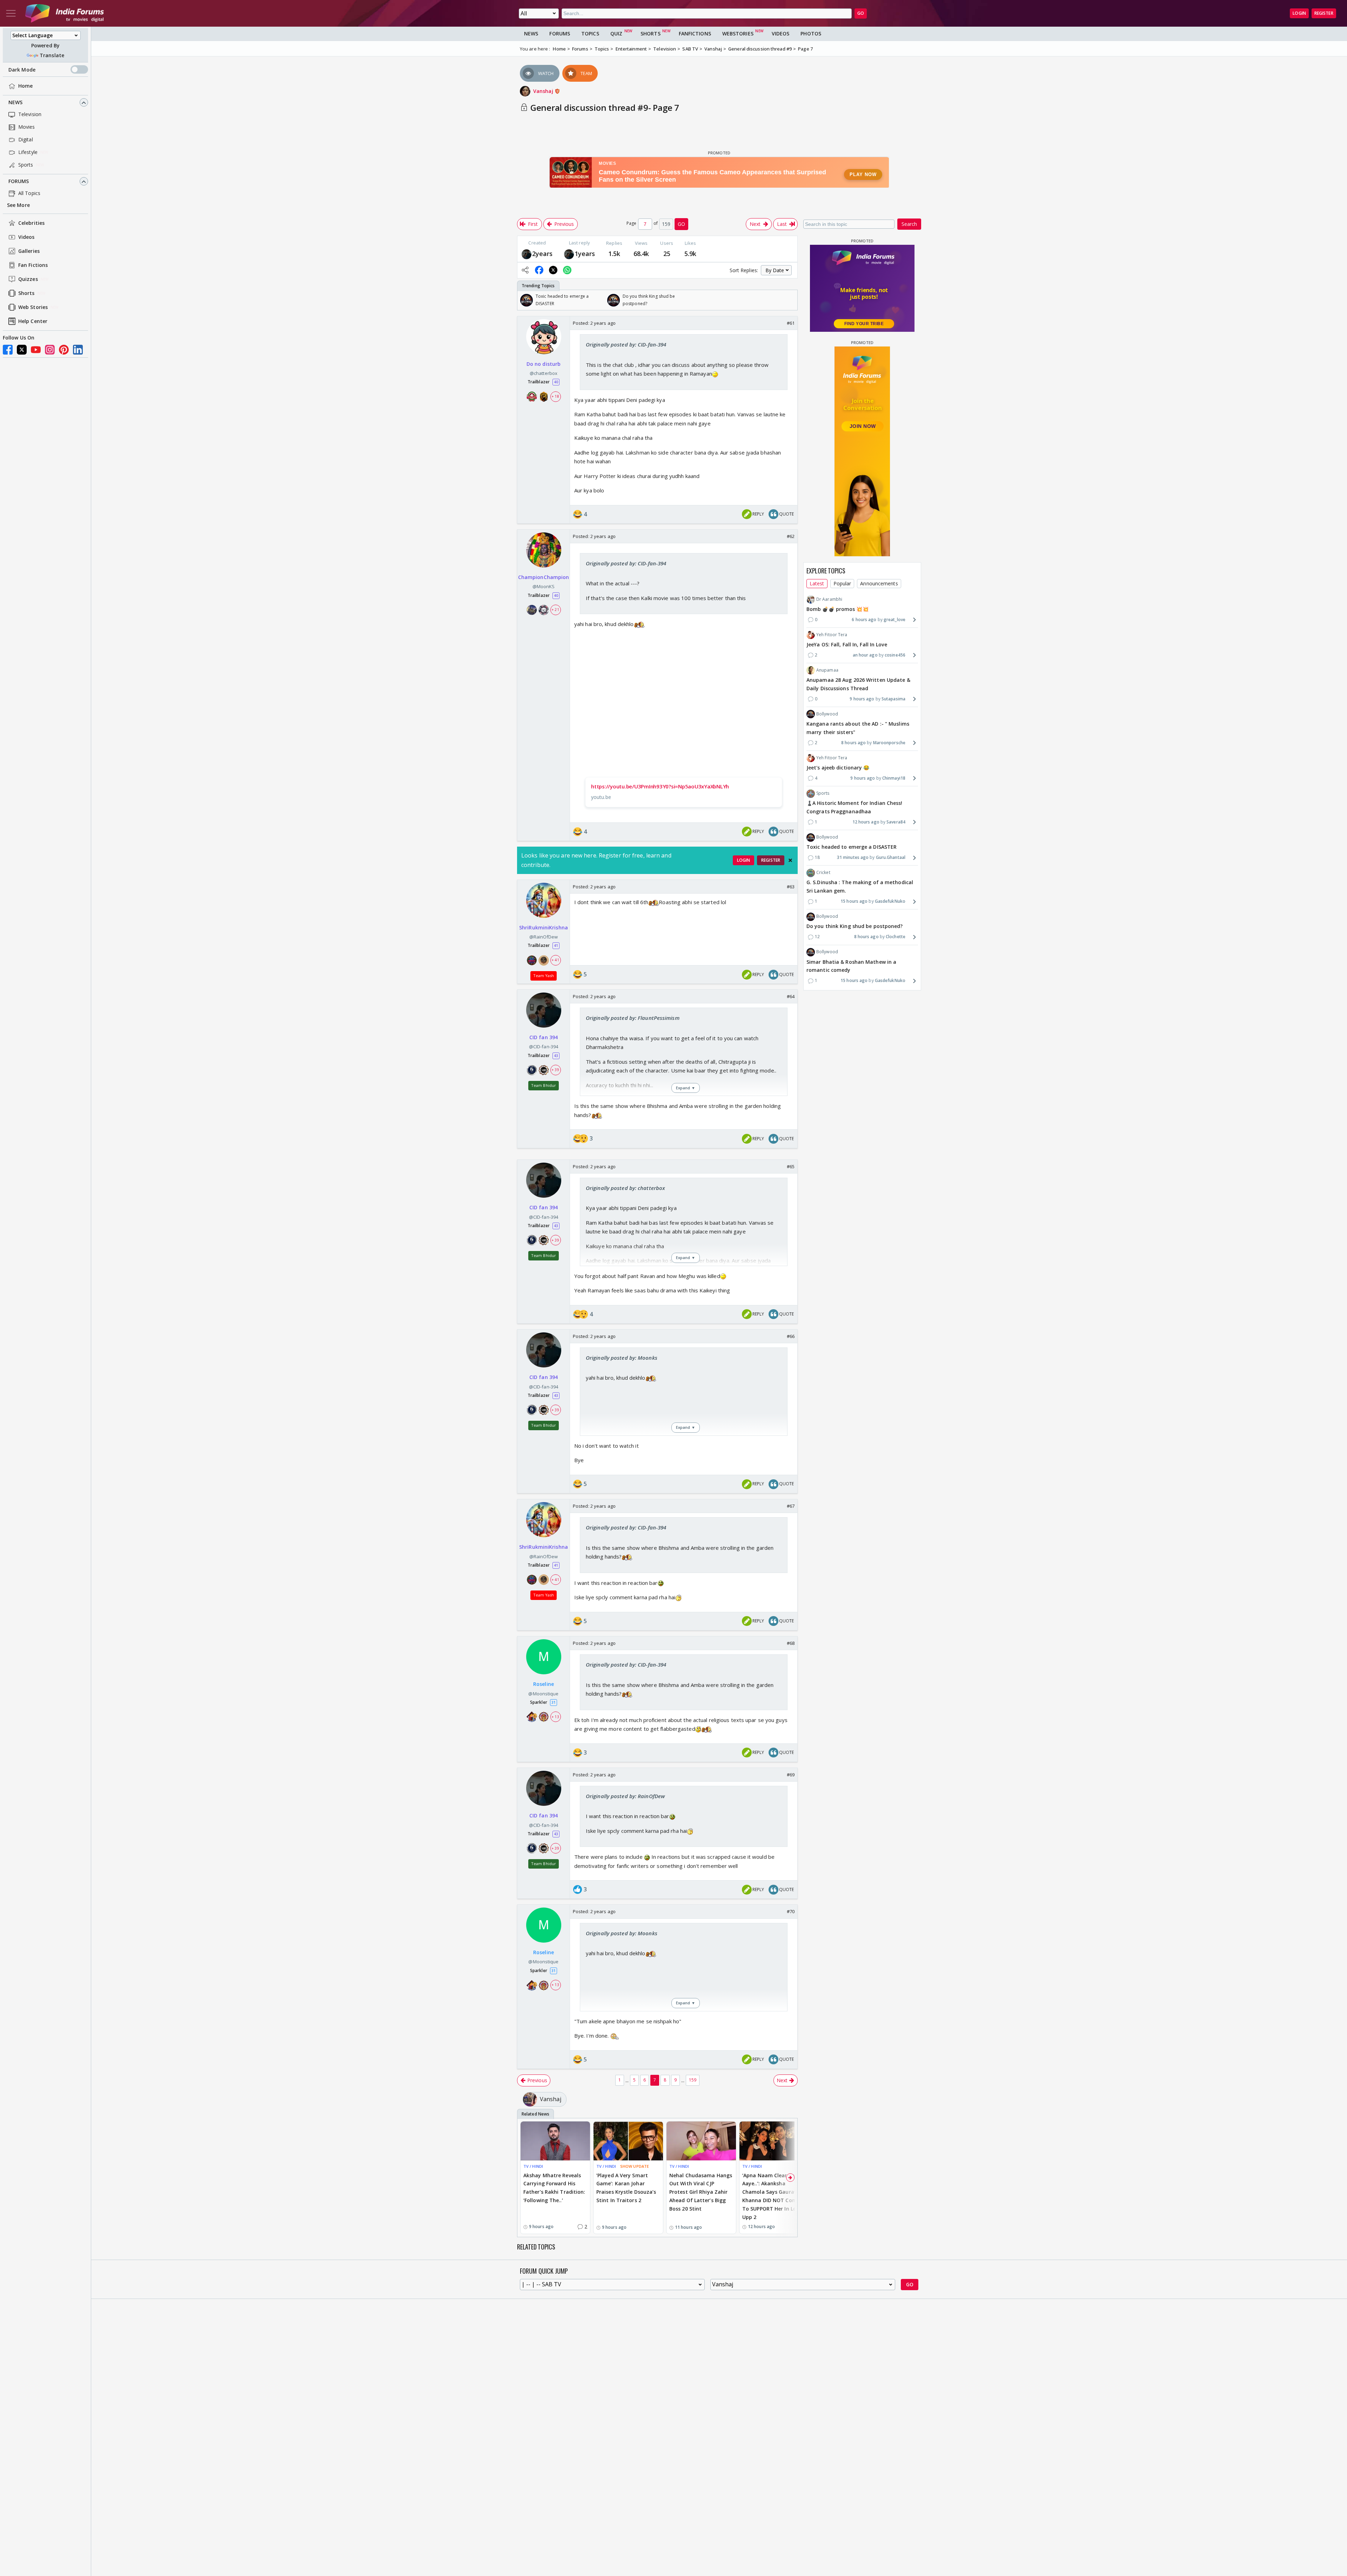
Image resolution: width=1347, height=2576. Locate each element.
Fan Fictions (33, 265)
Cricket (823, 873)
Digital (26, 140)
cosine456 (895, 655)
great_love (894, 620)
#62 (791, 536)
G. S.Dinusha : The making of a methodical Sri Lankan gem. (860, 887)
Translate (52, 55)
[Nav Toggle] (11, 13)
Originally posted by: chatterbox (625, 1188)
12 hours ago (866, 822)
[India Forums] (65, 13)
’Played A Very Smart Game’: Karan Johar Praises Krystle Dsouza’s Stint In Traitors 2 (626, 2188)
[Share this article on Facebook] (539, 270)
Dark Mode (22, 70)
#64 (791, 996)
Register (1324, 13)
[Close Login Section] (790, 860)
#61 (791, 323)
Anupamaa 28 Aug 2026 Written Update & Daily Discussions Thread (858, 684)
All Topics (29, 193)
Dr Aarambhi (829, 599)
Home (25, 86)
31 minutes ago (853, 857)
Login (1299, 13)
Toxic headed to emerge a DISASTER (852, 847)
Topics (590, 33)
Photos (811, 33)
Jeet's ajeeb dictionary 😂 (838, 768)
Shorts (26, 293)
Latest (817, 583)
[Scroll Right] (790, 300)
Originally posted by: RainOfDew (625, 1796)
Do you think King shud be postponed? (855, 926)
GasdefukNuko (890, 901)
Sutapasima (893, 699)
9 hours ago (862, 699)
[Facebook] (8, 350)
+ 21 (555, 610)
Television (30, 115)
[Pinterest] (64, 350)
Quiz (616, 33)
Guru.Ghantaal (891, 857)
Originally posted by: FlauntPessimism (633, 1018)
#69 (791, 1775)
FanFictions (695, 33)
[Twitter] (22, 350)
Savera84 (896, 822)
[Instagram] (50, 350)
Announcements (879, 583)
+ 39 (555, 1070)
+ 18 (555, 397)
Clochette (896, 937)
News (15, 103)
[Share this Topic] (525, 270)
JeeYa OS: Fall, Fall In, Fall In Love (847, 644)
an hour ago (865, 655)
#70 (791, 1911)
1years (585, 254)
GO (861, 13)
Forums (19, 181)
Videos (26, 237)
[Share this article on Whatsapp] (567, 270)
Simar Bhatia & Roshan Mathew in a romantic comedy (851, 966)
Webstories (738, 33)
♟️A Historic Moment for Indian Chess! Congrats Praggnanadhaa (855, 808)
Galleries (29, 251)
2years (542, 254)
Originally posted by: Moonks (622, 1358)
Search (909, 224)
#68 (791, 1643)
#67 (791, 1506)
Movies (27, 127)
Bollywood (827, 714)
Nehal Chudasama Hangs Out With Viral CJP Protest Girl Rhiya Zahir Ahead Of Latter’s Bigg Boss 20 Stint (701, 2192)
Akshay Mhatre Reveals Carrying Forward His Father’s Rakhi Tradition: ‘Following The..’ (554, 2188)
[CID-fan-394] (527, 253)
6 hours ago (864, 620)
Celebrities (31, 223)
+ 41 (555, 960)
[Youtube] (36, 350)
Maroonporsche (889, 743)
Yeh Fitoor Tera (832, 635)
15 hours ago (854, 901)
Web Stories (33, 307)
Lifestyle (28, 152)
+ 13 (555, 1717)
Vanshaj (544, 91)
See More (18, 205)
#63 (791, 887)
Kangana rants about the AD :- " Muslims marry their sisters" (858, 728)
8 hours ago (853, 743)
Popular (842, 583)
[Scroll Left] (524, 300)
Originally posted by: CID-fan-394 (626, 344)
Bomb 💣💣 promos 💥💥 (837, 609)
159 (693, 2080)
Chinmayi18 (894, 778)
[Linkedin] (78, 350)
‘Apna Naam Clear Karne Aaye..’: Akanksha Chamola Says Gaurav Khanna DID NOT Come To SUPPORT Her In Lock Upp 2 (773, 2196)
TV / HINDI (533, 2166)
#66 (791, 1336)
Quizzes (28, 279)
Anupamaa (827, 670)
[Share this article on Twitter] (553, 270)
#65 (791, 1166)
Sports (26, 165)
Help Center (33, 321)
